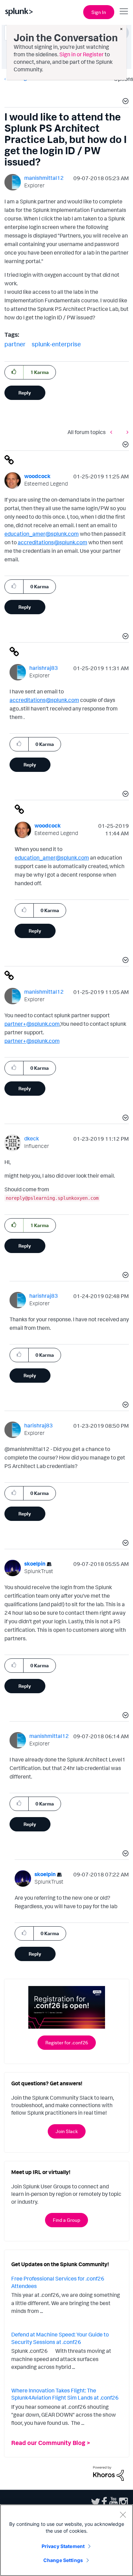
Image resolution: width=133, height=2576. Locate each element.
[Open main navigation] (124, 11)
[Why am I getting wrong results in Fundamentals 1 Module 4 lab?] (113, 432)
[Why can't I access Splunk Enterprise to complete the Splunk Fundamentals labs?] (126, 432)
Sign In (99, 12)
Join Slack (67, 2131)
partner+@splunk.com (32, 1024)
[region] (66, 2540)
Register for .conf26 (67, 2042)
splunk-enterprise (56, 344)
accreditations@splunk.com (53, 542)
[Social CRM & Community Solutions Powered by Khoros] (108, 2473)
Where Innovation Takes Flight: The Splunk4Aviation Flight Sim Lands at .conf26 (65, 2394)
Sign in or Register (82, 54)
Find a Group (66, 2220)
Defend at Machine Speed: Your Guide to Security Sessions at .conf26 (60, 2338)
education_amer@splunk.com (42, 534)
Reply (25, 393)
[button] (124, 102)
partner (15, 344)
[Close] (123, 2515)
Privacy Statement (63, 2546)
